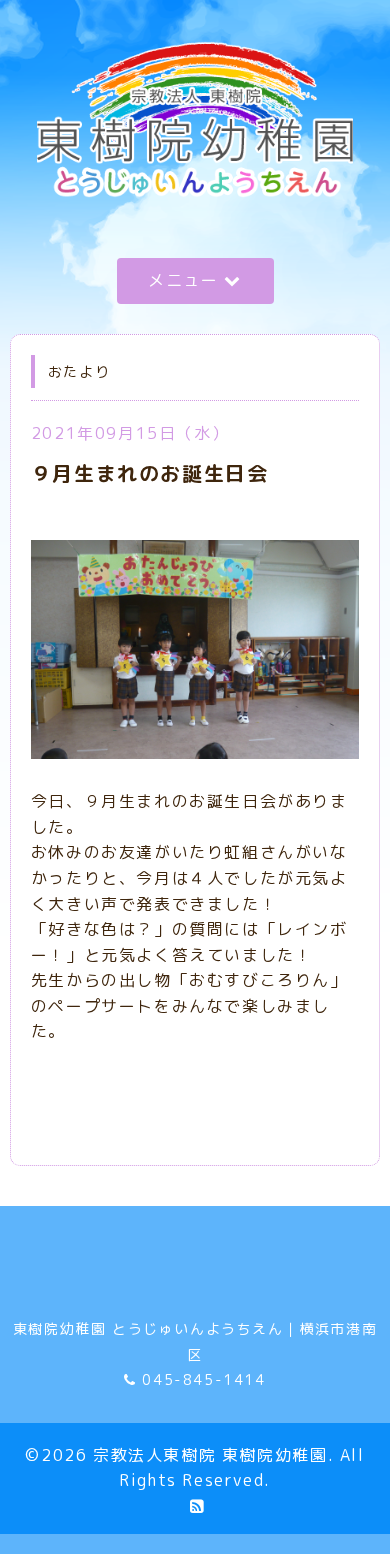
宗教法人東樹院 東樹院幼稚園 (210, 1455)
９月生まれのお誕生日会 (150, 473)
